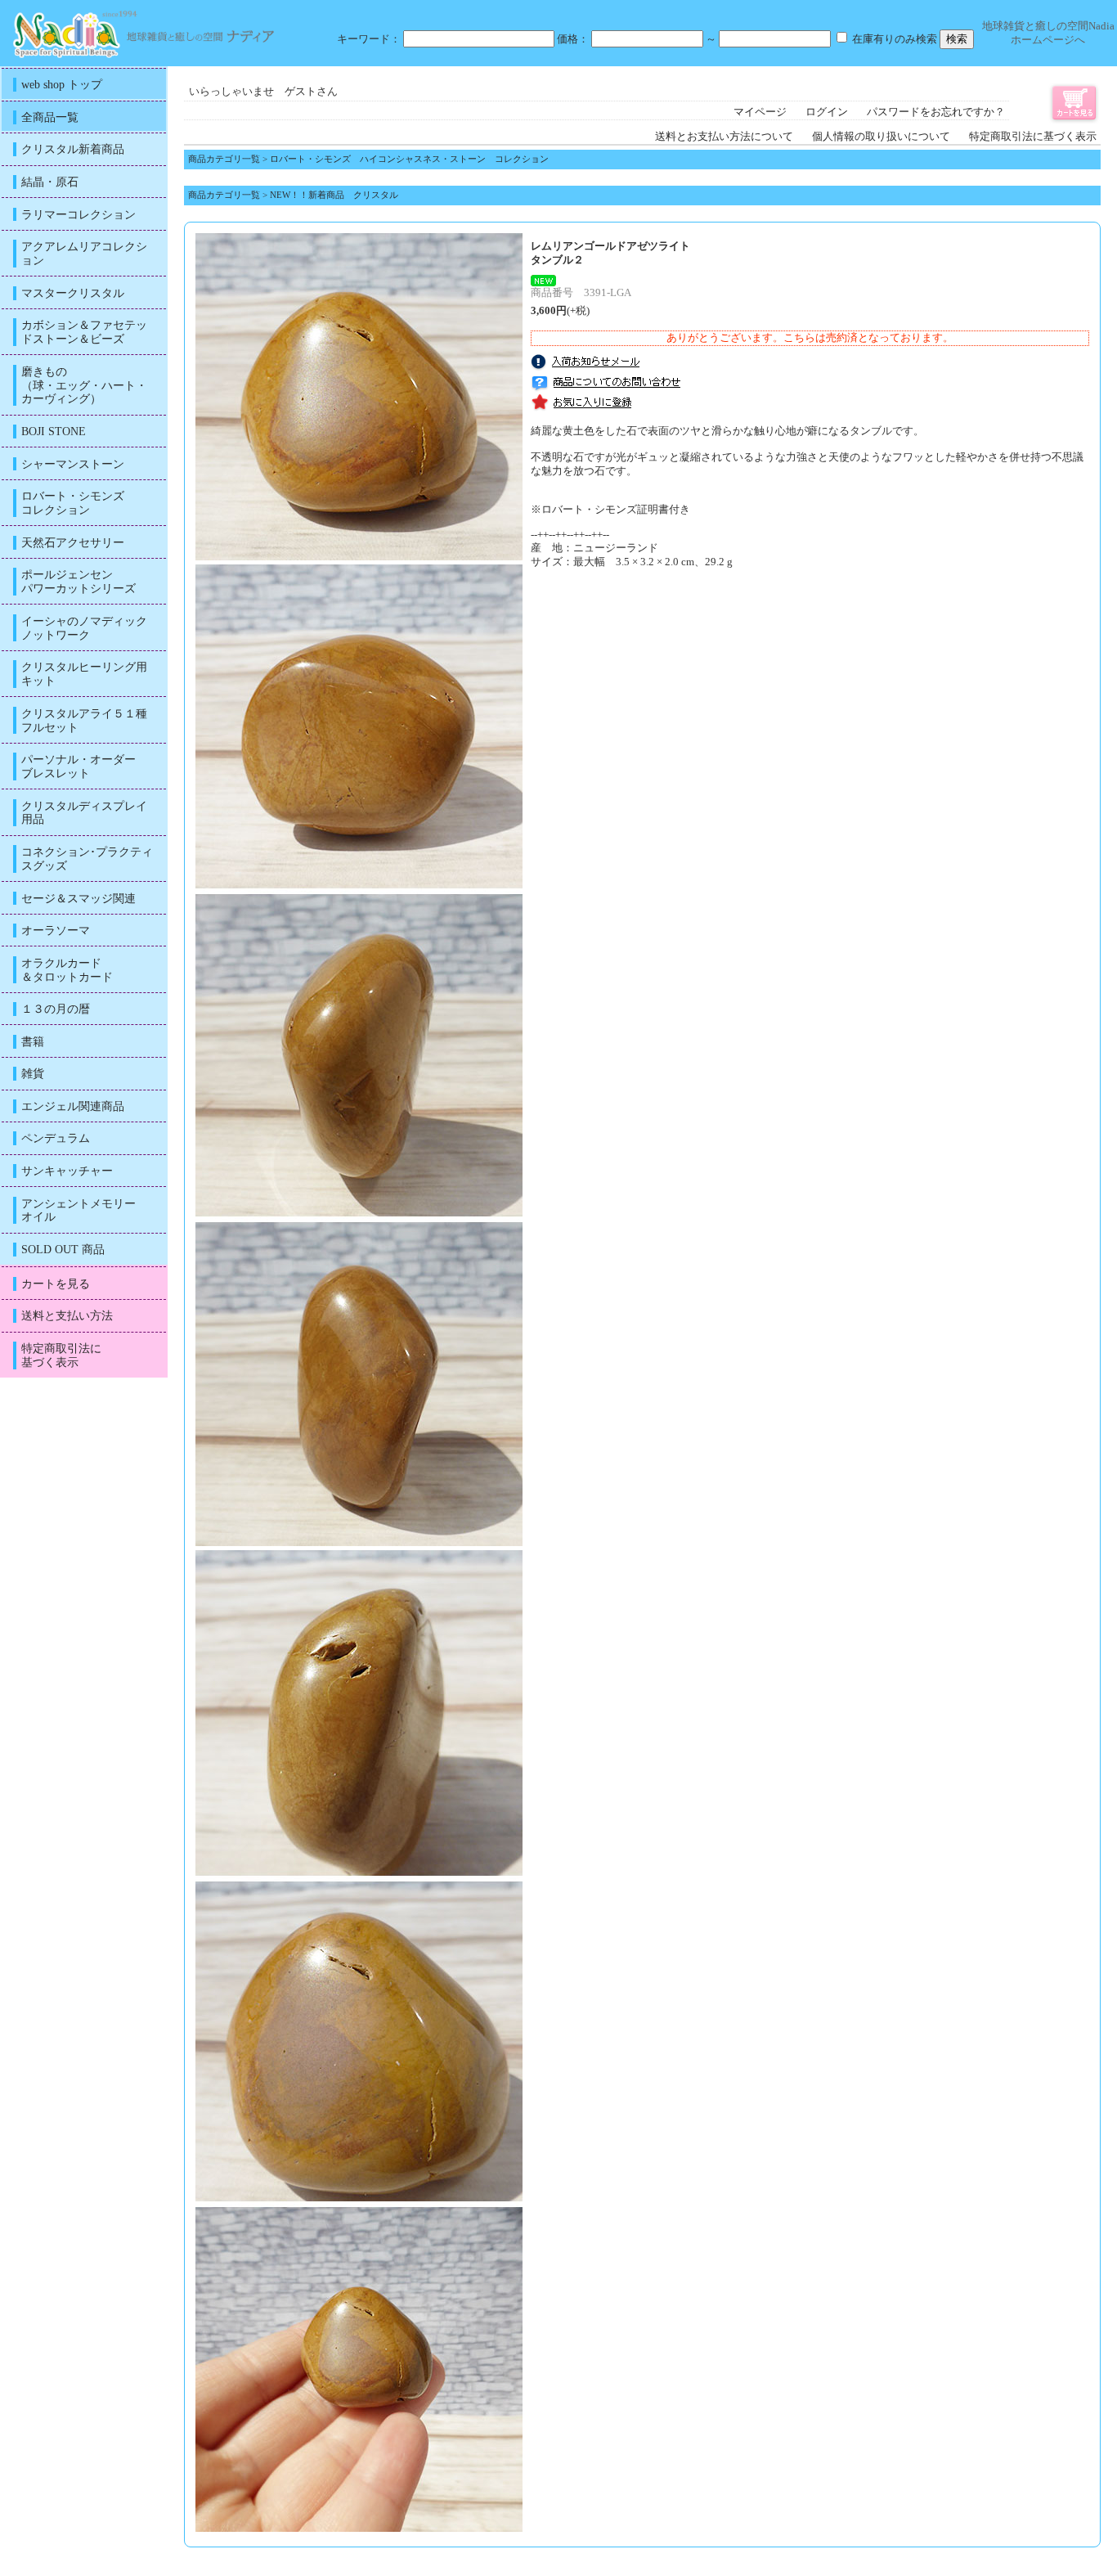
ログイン (827, 112)
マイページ (760, 112)
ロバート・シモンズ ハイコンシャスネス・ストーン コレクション (409, 159)
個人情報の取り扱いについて (881, 137)
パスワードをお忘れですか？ (936, 112)
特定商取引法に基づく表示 (1033, 137)
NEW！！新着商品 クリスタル (334, 195)
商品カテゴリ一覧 (224, 159)
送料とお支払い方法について (724, 137)
